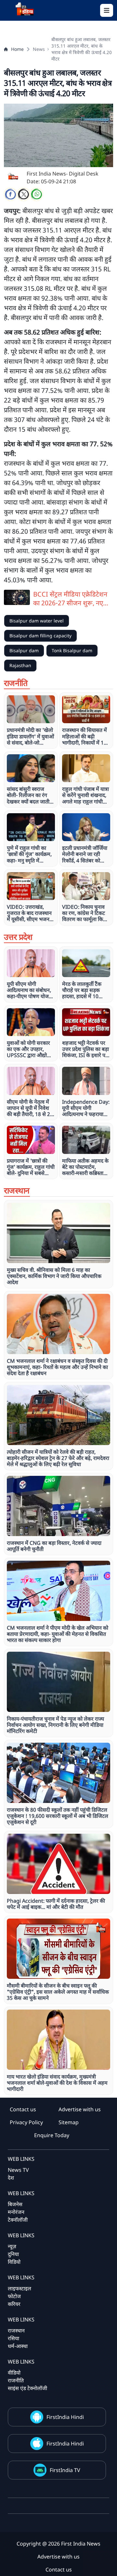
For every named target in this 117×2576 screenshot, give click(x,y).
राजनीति (16, 2380)
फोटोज (14, 2296)
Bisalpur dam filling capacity (40, 636)
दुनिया (13, 2254)
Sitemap (69, 2122)
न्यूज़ (12, 2246)
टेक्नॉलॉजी (18, 2220)
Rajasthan (20, 665)
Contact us (23, 2109)
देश (11, 2178)
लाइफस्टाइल (19, 2288)
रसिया (13, 2338)
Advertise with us (80, 2109)
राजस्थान (16, 2331)
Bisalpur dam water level (37, 621)
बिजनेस (15, 2204)
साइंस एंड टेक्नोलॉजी (27, 2388)
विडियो (14, 2262)
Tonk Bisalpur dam (72, 650)
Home (17, 49)
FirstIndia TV (65, 2470)
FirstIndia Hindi (65, 2417)
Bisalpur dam (24, 650)
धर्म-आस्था (18, 2346)
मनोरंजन (16, 2212)
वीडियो (14, 2373)
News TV (18, 2170)
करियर (14, 2304)
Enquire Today (52, 2135)
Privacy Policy (26, 2122)
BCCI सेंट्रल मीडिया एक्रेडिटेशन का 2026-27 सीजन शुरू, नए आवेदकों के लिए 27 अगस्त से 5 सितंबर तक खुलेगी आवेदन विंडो (70, 598)
